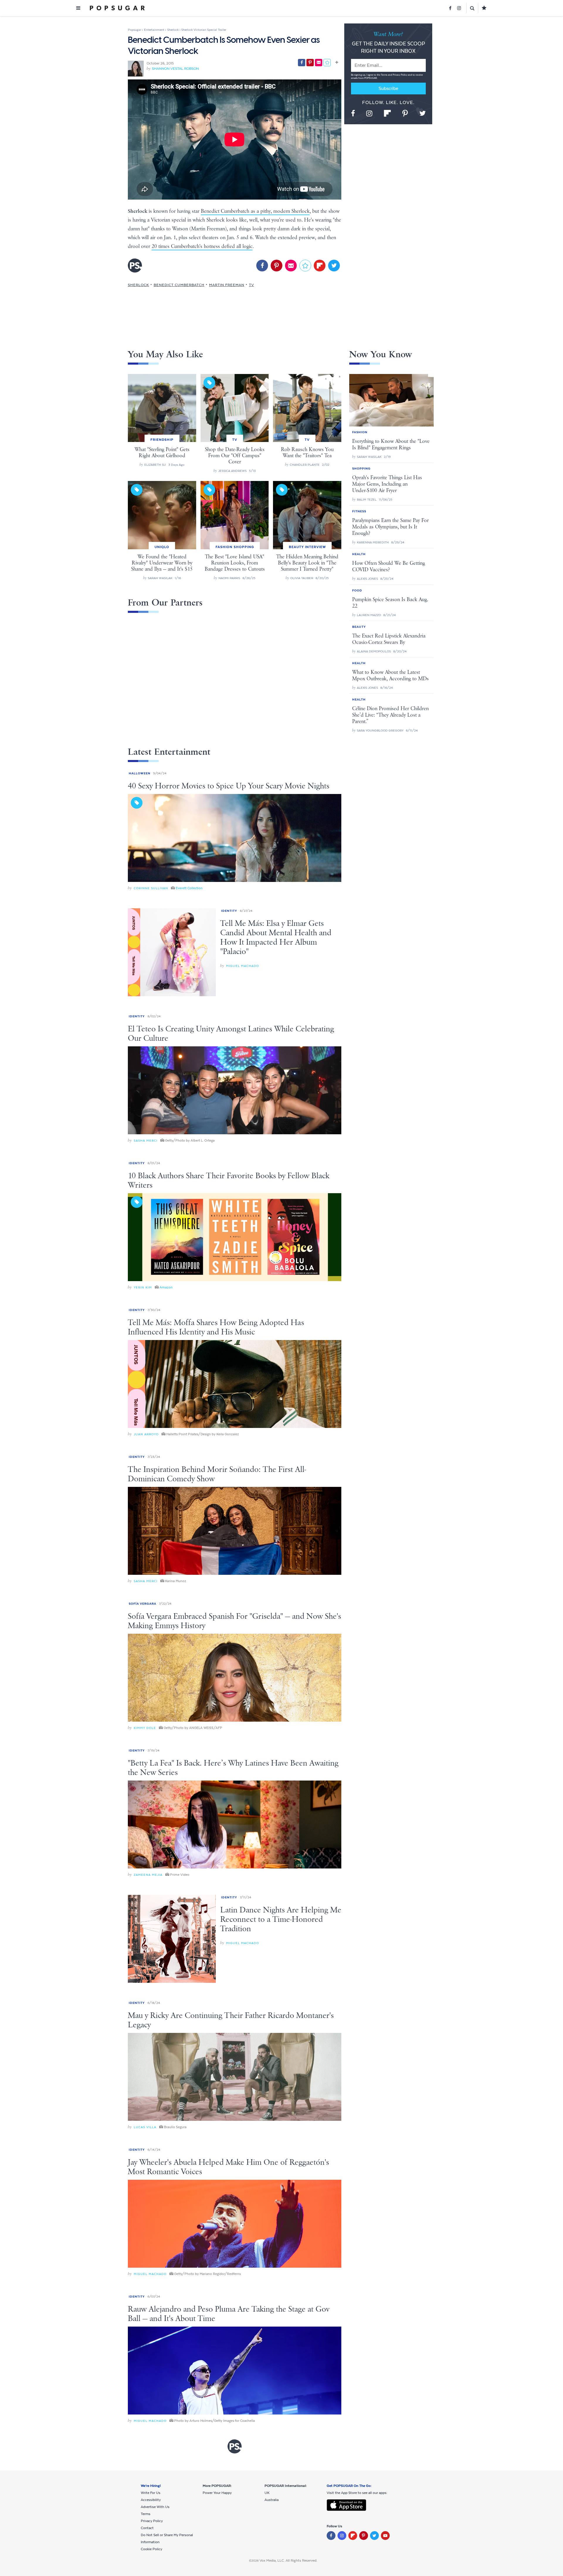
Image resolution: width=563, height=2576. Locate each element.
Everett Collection (189, 888)
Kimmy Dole (145, 1728)
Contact (147, 2528)
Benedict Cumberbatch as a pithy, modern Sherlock (255, 211)
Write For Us (151, 2493)
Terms (384, 75)
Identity (229, 911)
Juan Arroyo (146, 1434)
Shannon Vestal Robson (175, 69)
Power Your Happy (217, 2493)
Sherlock (138, 285)
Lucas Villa (145, 2127)
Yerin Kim (143, 1287)
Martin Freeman (227, 285)
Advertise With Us (155, 2507)
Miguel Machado (243, 966)
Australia (272, 2500)
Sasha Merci (146, 1141)
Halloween (140, 773)
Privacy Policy (400, 75)
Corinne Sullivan (151, 888)
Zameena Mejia (148, 1875)
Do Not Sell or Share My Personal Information (167, 2538)
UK (267, 2493)
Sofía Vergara (143, 1604)
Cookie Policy (151, 2549)
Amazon (166, 1287)
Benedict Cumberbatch (179, 285)
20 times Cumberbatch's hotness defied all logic (202, 246)
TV (251, 285)
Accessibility (151, 2500)
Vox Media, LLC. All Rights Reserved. (288, 2560)
